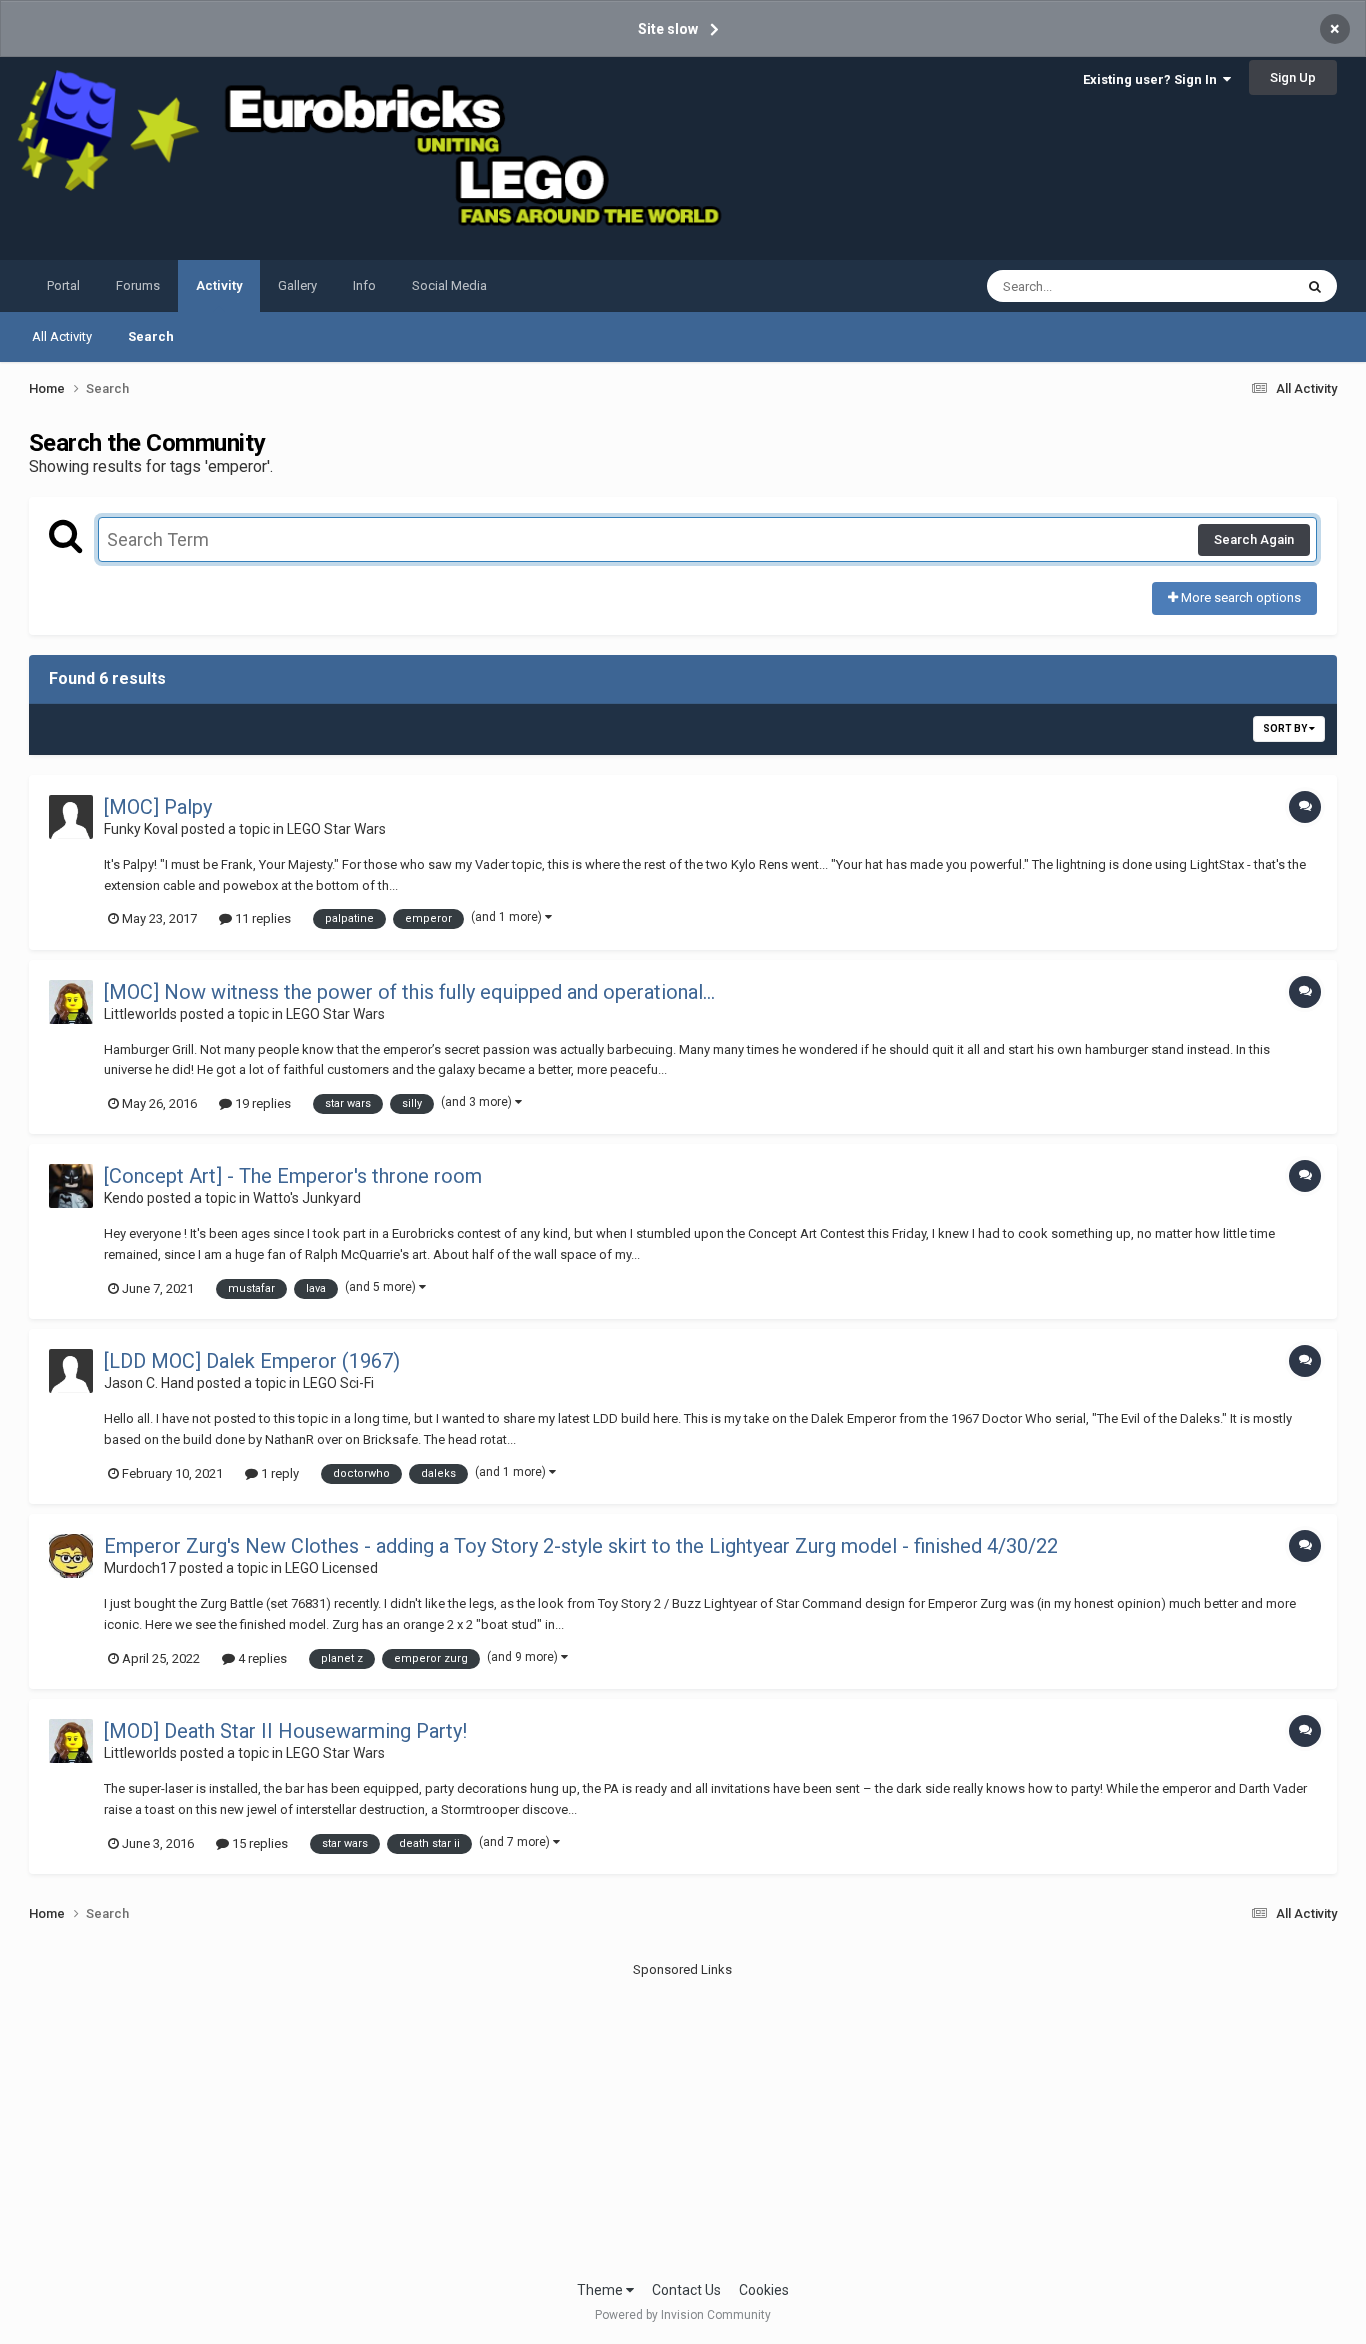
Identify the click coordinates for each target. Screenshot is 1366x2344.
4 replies (261, 1658)
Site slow (668, 29)
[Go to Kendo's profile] (71, 1186)
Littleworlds (140, 1014)
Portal (63, 285)
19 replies (261, 1103)
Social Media (449, 285)
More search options (1239, 597)
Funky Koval (141, 829)
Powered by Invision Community (683, 2315)
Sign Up (1293, 77)
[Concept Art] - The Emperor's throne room (293, 1176)
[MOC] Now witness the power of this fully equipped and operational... (409, 992)
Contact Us (686, 2290)
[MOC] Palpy (158, 807)
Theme (601, 2290)
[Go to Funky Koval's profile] (71, 817)
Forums (138, 285)
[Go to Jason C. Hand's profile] (71, 1371)
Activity (219, 285)
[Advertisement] (683, 2120)
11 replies (261, 918)
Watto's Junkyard (307, 1198)
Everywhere (1234, 286)
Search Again (1254, 539)
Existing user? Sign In (1153, 79)
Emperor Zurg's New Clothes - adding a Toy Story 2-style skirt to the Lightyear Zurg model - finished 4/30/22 (581, 1546)
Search (151, 336)
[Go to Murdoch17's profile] (71, 1556)
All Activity (62, 336)
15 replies (258, 1843)
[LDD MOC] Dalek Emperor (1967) (252, 1361)
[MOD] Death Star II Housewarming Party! (285, 1731)
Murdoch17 (140, 1568)
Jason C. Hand (149, 1383)
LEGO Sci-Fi (338, 1383)
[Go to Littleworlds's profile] (71, 1002)
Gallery (297, 285)
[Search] (1315, 286)
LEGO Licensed (331, 1568)
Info (364, 285)
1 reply (278, 1473)
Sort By (1286, 728)
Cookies (764, 2290)
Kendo (124, 1198)
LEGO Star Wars (336, 829)
